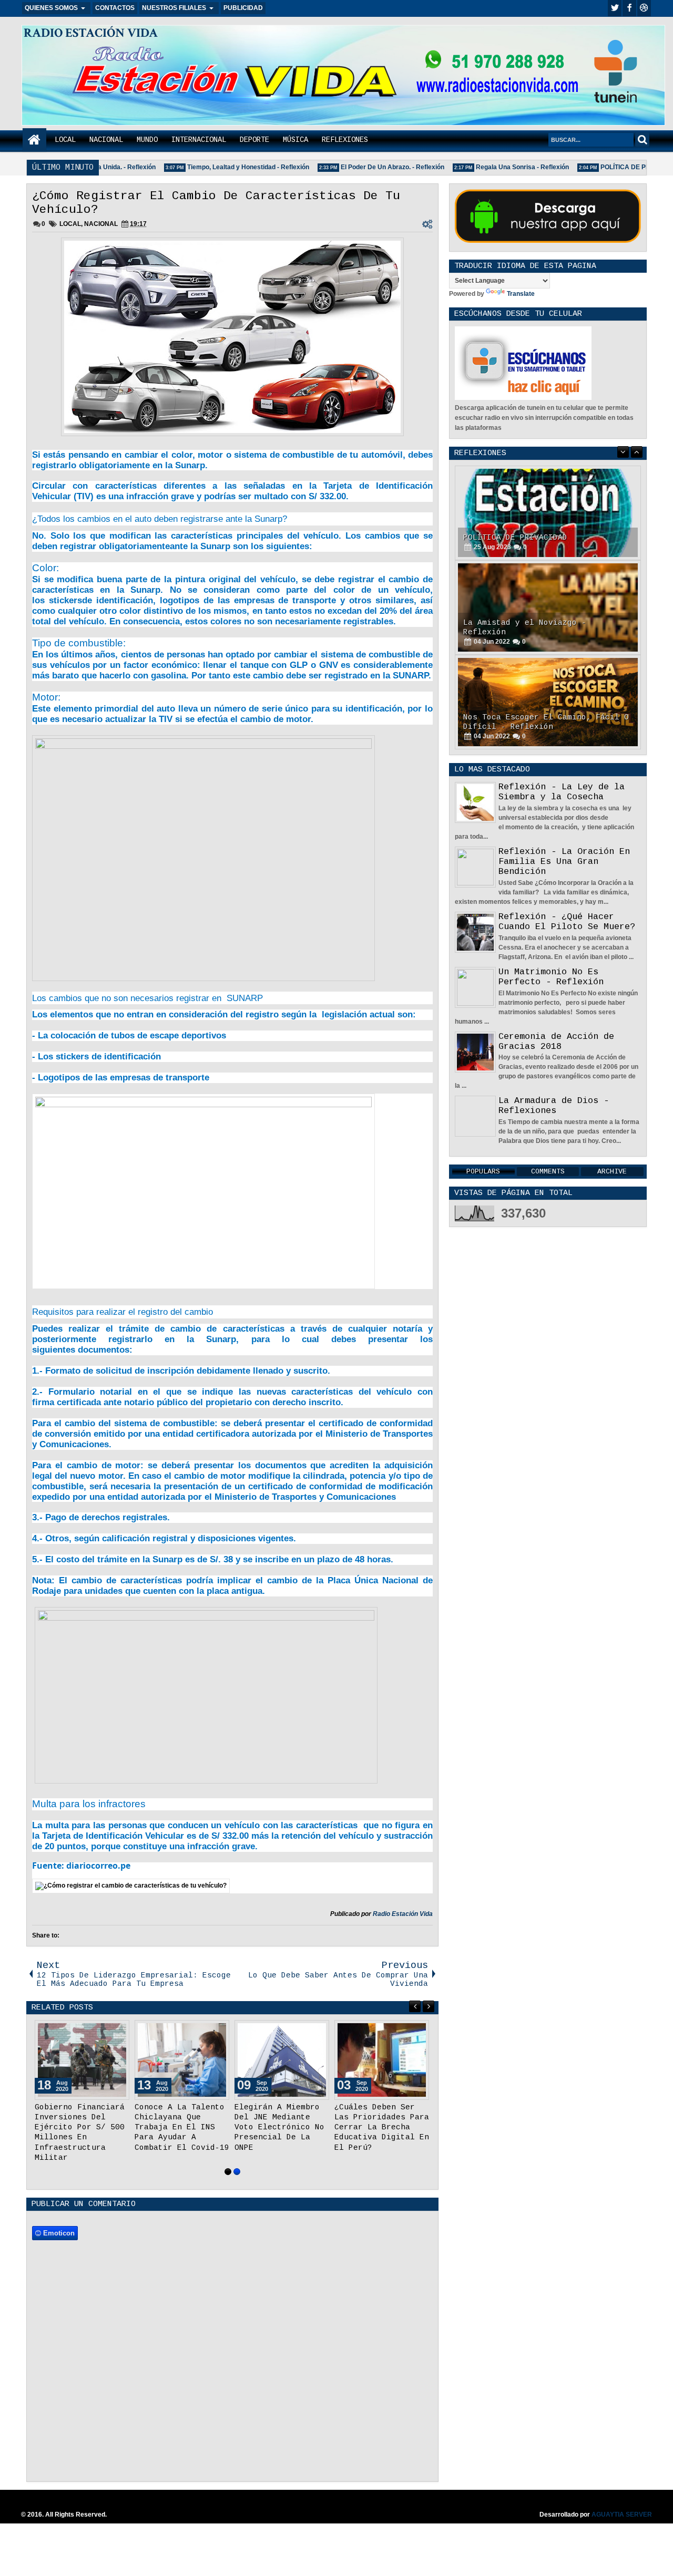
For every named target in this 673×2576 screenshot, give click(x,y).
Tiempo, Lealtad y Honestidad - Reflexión (230, 167)
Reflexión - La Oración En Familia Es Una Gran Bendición (564, 862)
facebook (629, 8)
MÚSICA (295, 140)
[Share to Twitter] (106, 2031)
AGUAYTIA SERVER (622, 2515)
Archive (612, 1172)
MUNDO (147, 140)
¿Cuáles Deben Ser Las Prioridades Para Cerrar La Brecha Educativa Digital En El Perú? (382, 2127)
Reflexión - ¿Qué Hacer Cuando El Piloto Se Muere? (567, 922)
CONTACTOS (115, 8)
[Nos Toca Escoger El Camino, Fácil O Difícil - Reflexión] (548, 702)
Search (642, 140)
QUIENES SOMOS (51, 8)
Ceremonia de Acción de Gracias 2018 (556, 1042)
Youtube (644, 8)
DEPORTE (254, 140)
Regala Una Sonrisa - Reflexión (504, 167)
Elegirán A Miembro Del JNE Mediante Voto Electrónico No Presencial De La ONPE (279, 2127)
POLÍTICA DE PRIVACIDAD (623, 167)
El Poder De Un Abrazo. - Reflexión (375, 167)
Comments (548, 1172)
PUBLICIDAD (243, 8)
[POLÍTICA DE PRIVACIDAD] (548, 513)
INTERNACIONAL (199, 140)
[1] (228, 2172)
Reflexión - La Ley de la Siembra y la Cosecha (562, 792)
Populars (483, 1172)
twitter (615, 8)
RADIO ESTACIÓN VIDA (91, 33)
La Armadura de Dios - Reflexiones (554, 1106)
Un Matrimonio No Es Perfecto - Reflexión (551, 977)
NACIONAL (106, 140)
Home (34, 140)
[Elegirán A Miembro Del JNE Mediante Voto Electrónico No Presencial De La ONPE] (282, 2060)
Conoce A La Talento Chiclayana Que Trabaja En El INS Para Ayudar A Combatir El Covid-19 (182, 2127)
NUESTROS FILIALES (174, 8)
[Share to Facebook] (95, 2031)
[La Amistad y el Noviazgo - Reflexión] (548, 607)
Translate (521, 294)
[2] (237, 2172)
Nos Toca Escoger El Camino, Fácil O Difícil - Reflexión (546, 722)
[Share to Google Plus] (118, 2031)
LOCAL (65, 140)
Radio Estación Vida (403, 1914)
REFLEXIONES (345, 140)
